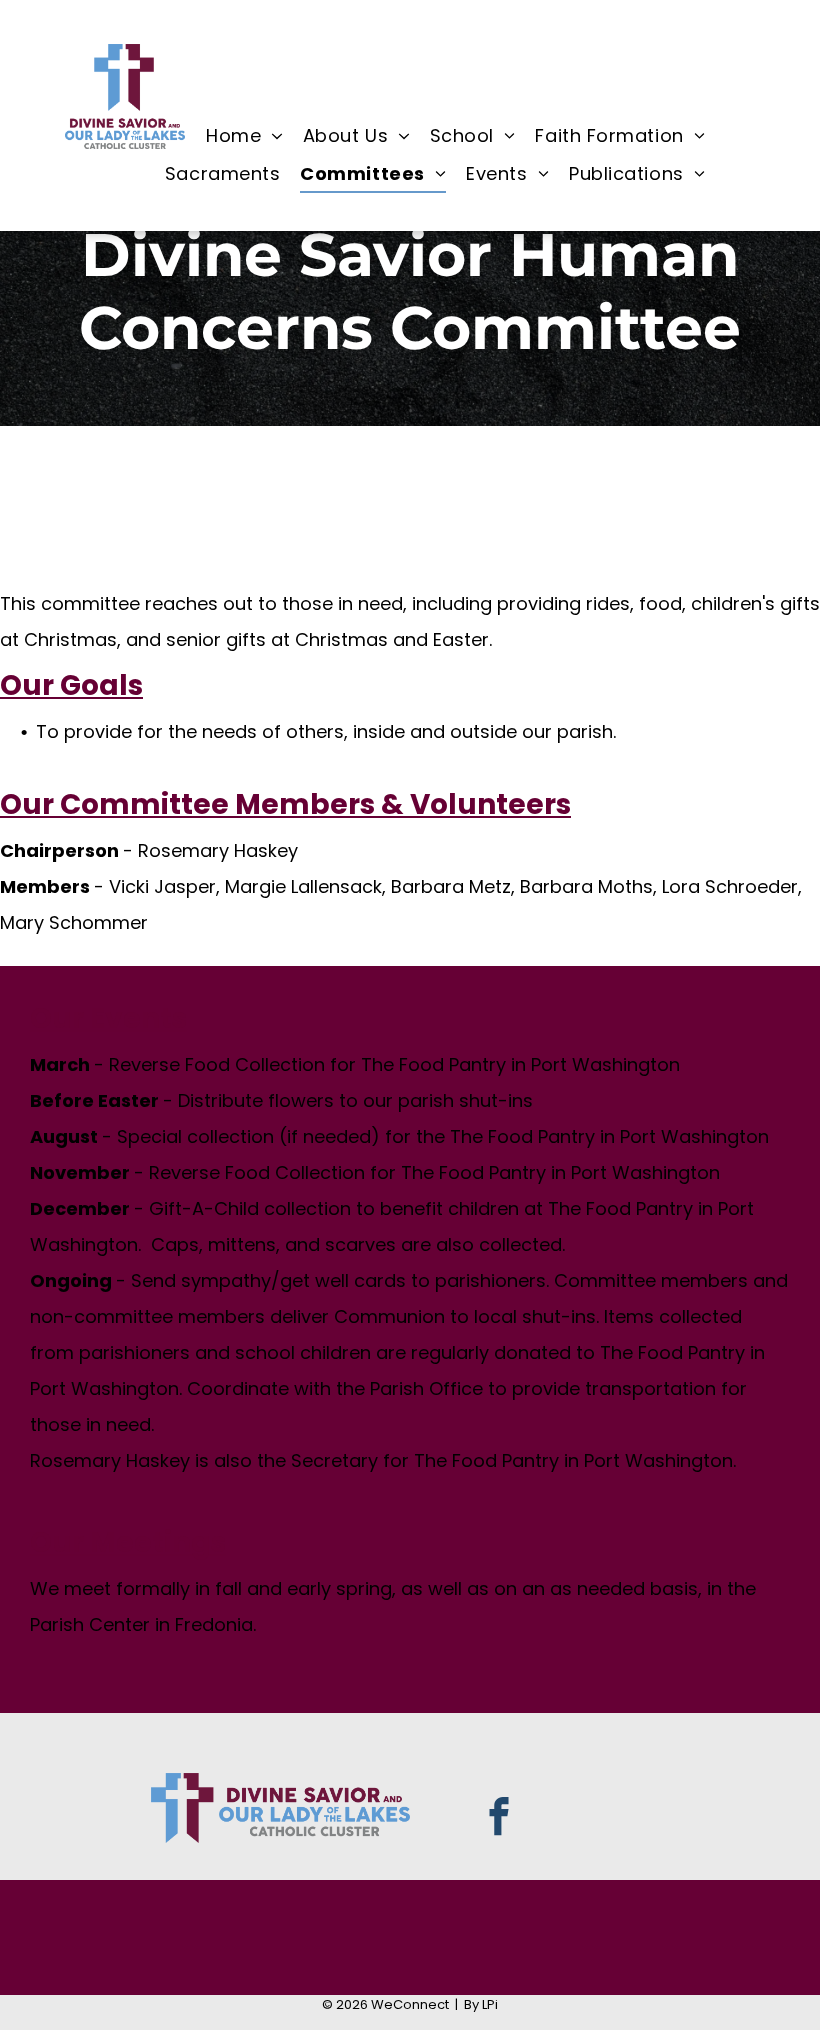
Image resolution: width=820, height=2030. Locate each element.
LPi (490, 2004)
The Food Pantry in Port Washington (520, 1064)
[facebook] (498, 1819)
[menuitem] (244, 136)
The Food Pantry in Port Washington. (575, 1460)
